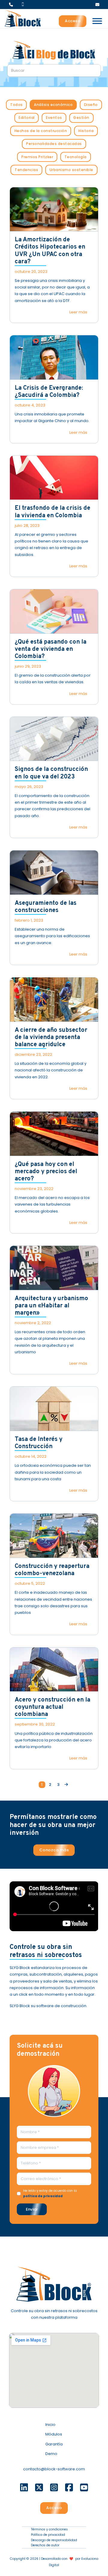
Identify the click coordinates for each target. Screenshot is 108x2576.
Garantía (54, 2444)
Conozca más (54, 1850)
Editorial (27, 118)
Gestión (81, 118)
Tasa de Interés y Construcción (39, 1443)
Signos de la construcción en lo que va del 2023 (51, 773)
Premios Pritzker (37, 157)
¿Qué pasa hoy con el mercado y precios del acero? (46, 1172)
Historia (86, 131)
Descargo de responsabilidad (54, 2540)
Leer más (78, 312)
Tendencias (26, 170)
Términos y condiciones (49, 2529)
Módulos (54, 2434)
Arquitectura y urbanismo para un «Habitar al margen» (51, 1306)
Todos (16, 105)
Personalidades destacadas (54, 144)
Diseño (91, 105)
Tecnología (76, 157)
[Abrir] (97, 21)
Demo (51, 2454)
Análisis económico (53, 105)
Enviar (32, 2209)
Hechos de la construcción (41, 131)
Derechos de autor (45, 2545)
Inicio (50, 2425)
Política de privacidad (48, 2535)
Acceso (73, 21)
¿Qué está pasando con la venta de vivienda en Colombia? (51, 649)
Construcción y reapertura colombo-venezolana (52, 1570)
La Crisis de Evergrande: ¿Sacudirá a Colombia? (49, 392)
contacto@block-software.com (54, 2469)
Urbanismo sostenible (71, 170)
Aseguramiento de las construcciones (46, 907)
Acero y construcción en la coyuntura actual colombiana (52, 1707)
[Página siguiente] (66, 1785)
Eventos (54, 118)
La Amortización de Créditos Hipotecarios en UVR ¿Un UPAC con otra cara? (50, 251)
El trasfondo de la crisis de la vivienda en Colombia (52, 512)
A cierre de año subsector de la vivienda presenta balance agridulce (51, 1037)
